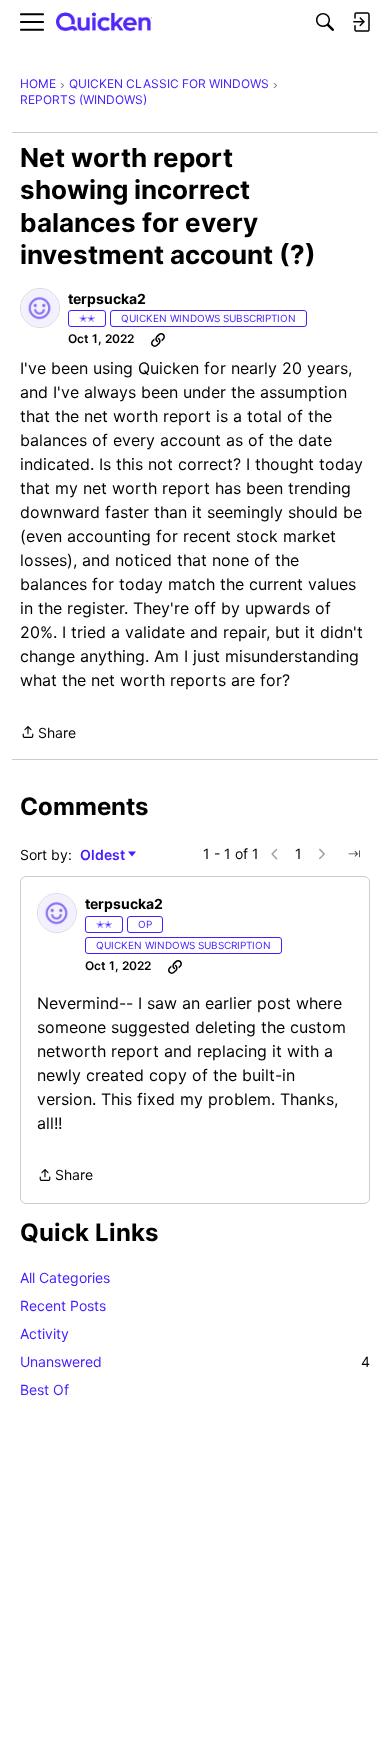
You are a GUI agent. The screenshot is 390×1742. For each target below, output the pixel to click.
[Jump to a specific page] (354, 854)
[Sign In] (361, 22)
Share (48, 734)
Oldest (104, 855)
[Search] (325, 22)
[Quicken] (104, 22)
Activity (44, 1333)
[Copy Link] (158, 339)
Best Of (44, 1389)
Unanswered (195, 1361)
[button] (40, 308)
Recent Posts (63, 1305)
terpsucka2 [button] (107, 298)
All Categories (65, 1277)
